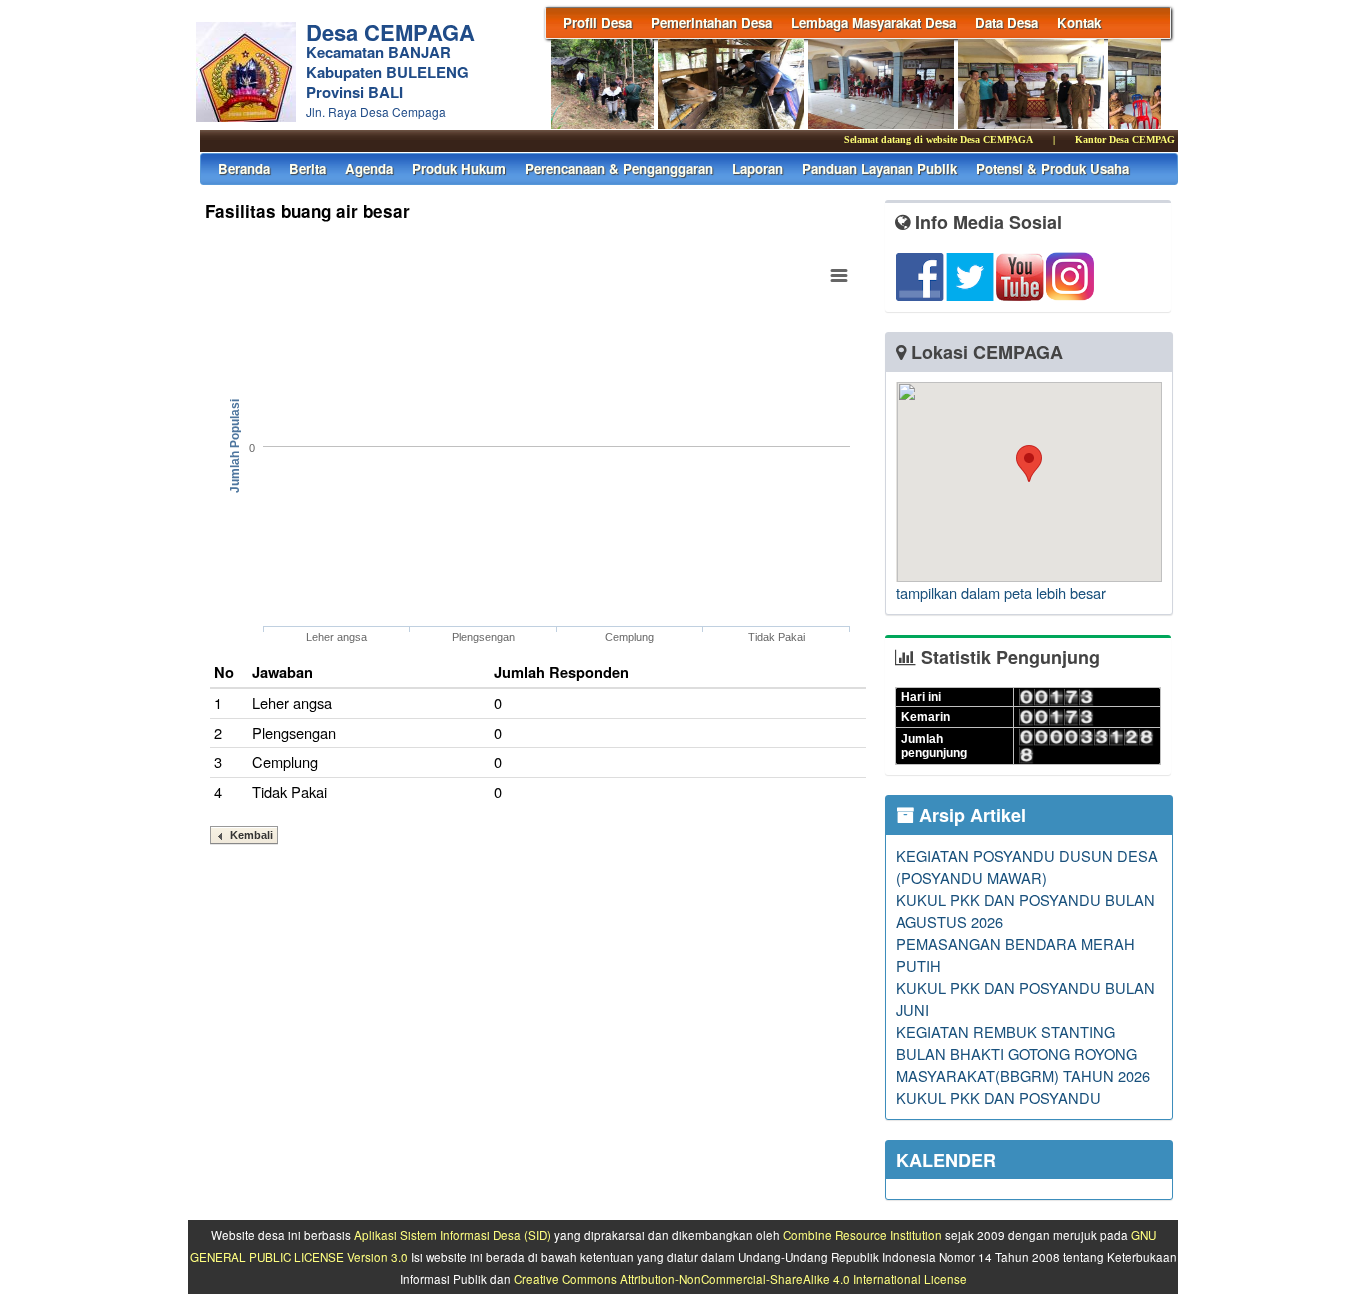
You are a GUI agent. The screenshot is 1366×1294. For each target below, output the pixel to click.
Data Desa (1006, 22)
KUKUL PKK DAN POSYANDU (998, 1097)
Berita (307, 168)
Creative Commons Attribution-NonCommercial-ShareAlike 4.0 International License (740, 1279)
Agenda (369, 168)
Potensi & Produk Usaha (1052, 168)
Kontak (1079, 22)
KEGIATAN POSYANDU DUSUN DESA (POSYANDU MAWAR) (1027, 866)
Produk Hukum (459, 168)
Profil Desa (597, 22)
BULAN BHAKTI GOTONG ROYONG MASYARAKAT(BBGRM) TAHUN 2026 (1023, 1064)
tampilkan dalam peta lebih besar (1001, 592)
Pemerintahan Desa (711, 22)
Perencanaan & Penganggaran (619, 168)
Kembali (251, 835)
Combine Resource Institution (862, 1235)
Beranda (244, 168)
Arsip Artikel (970, 815)
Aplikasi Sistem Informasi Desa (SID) (452, 1235)
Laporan (757, 168)
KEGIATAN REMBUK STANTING (1005, 1031)
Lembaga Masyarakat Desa (873, 22)
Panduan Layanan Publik (879, 168)
